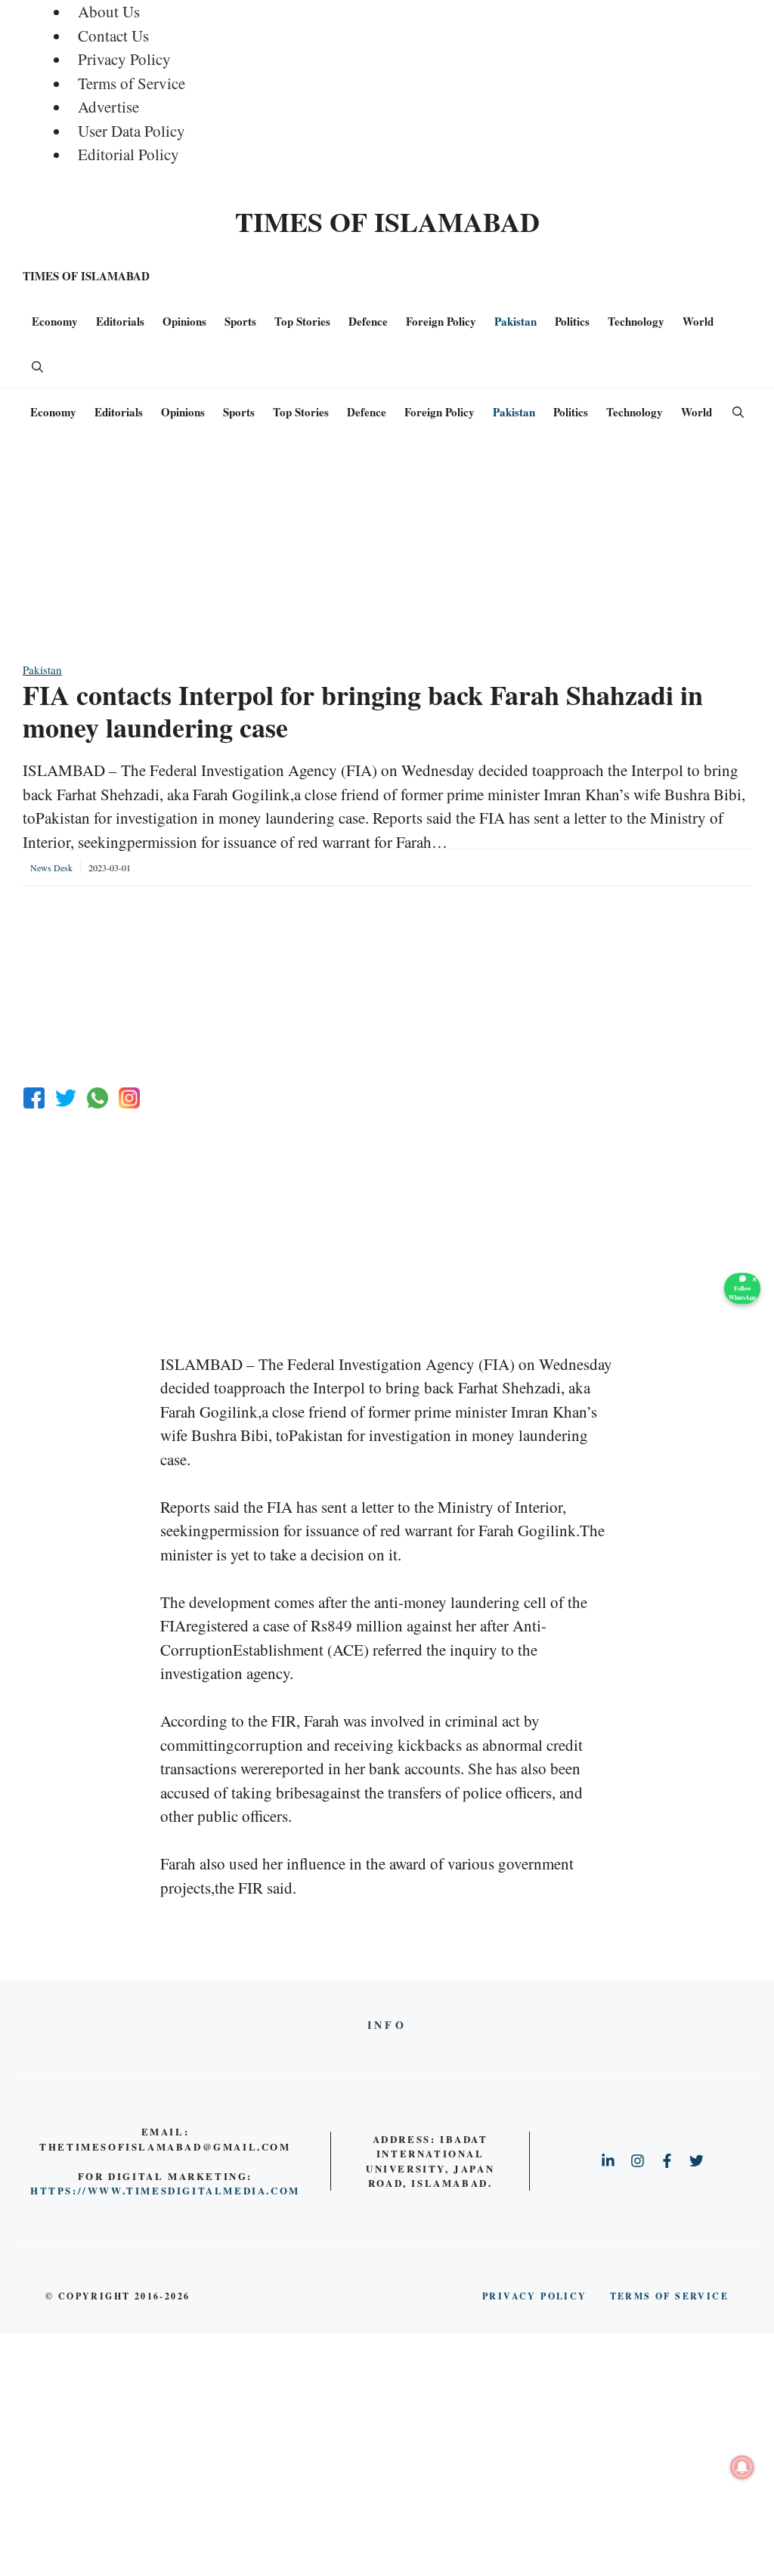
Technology (636, 321)
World (698, 321)
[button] (37, 366)
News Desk (51, 867)
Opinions (184, 321)
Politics (572, 321)
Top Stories (302, 321)
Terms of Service (132, 83)
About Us (109, 11)
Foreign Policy (441, 321)
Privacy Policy (124, 59)
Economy (55, 321)
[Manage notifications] (742, 2467)
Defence (368, 321)
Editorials (120, 321)
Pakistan (515, 321)
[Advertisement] (387, 555)
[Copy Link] (129, 1098)
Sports (240, 321)
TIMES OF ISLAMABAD (387, 221)
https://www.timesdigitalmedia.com (165, 2190)
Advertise (108, 107)
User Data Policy (132, 131)
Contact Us (113, 36)
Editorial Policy (128, 154)
